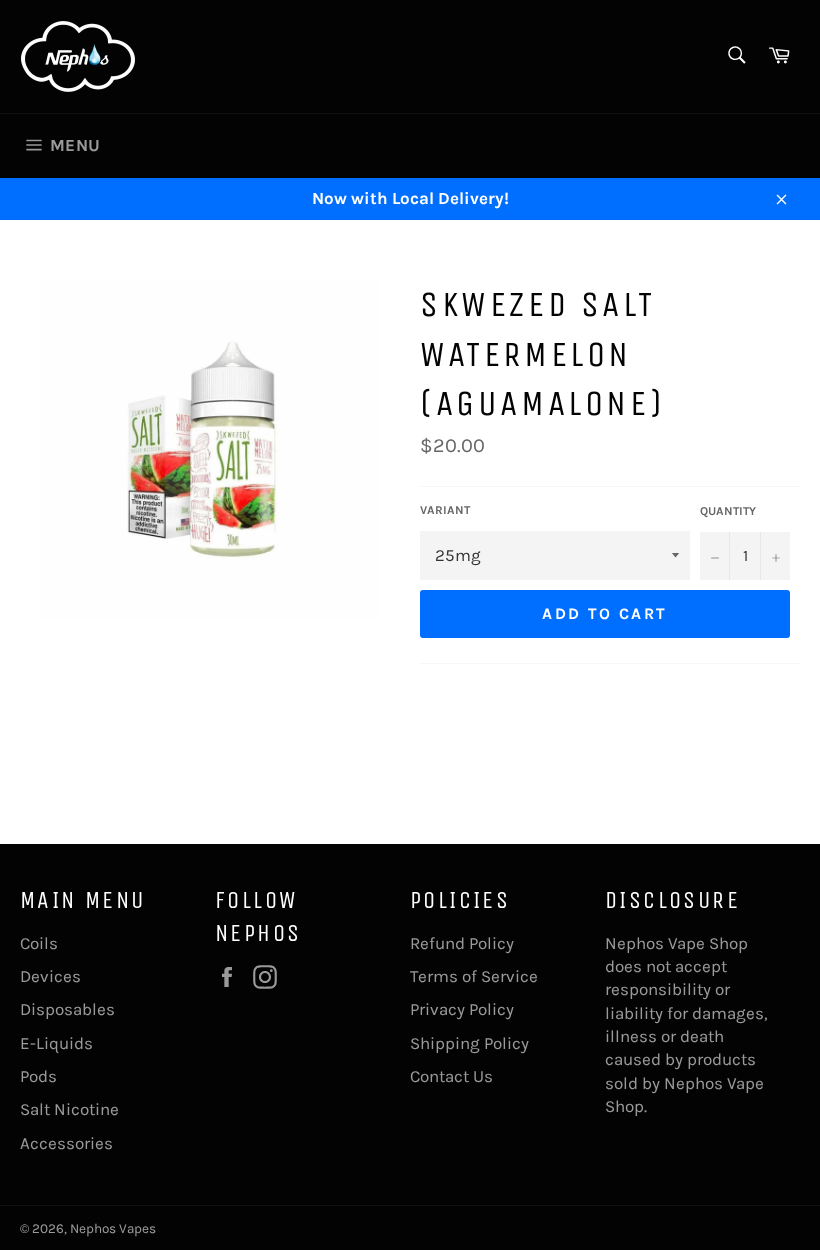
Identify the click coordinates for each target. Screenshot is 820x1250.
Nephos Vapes (113, 1228)
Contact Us (451, 1076)
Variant (445, 510)
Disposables (67, 1009)
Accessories (66, 1143)
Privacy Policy (462, 1009)
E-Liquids (56, 1043)
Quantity (728, 511)
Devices (50, 976)
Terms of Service (474, 976)
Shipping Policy (469, 1043)
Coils (39, 943)
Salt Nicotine (69, 1109)
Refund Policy (462, 943)
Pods (38, 1076)
